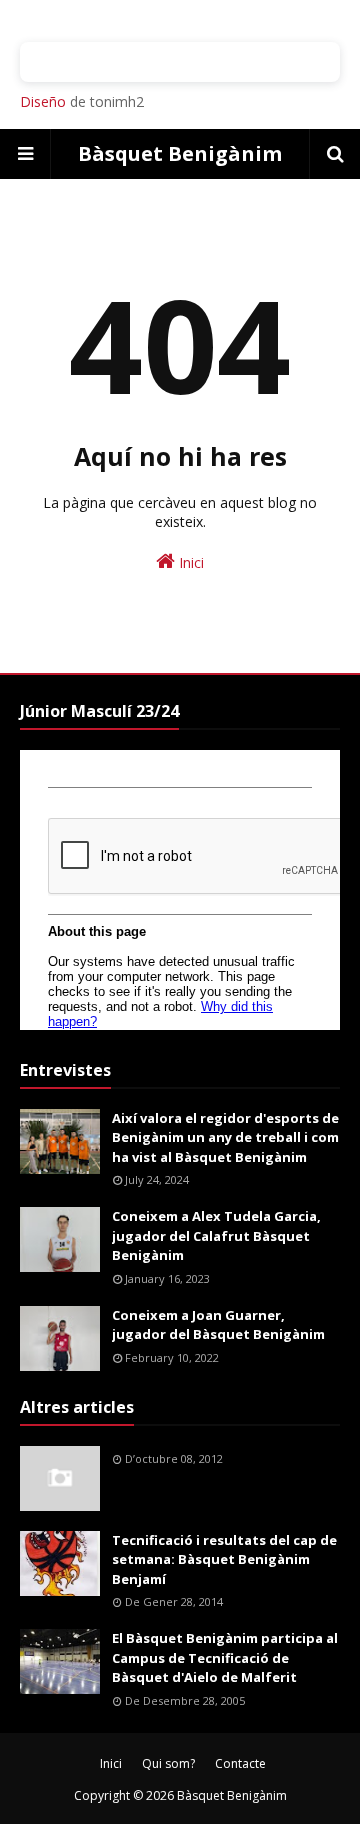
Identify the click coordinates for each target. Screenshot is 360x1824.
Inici (189, 562)
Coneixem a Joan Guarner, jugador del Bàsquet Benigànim (218, 1325)
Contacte (240, 1763)
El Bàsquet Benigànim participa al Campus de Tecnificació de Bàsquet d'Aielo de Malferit (225, 1657)
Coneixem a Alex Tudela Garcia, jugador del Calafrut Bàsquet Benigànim (216, 1235)
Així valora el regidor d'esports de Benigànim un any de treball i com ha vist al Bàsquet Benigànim (225, 1137)
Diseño (43, 101)
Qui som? (168, 1763)
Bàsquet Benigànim (180, 153)
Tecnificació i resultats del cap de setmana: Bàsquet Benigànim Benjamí (224, 1559)
